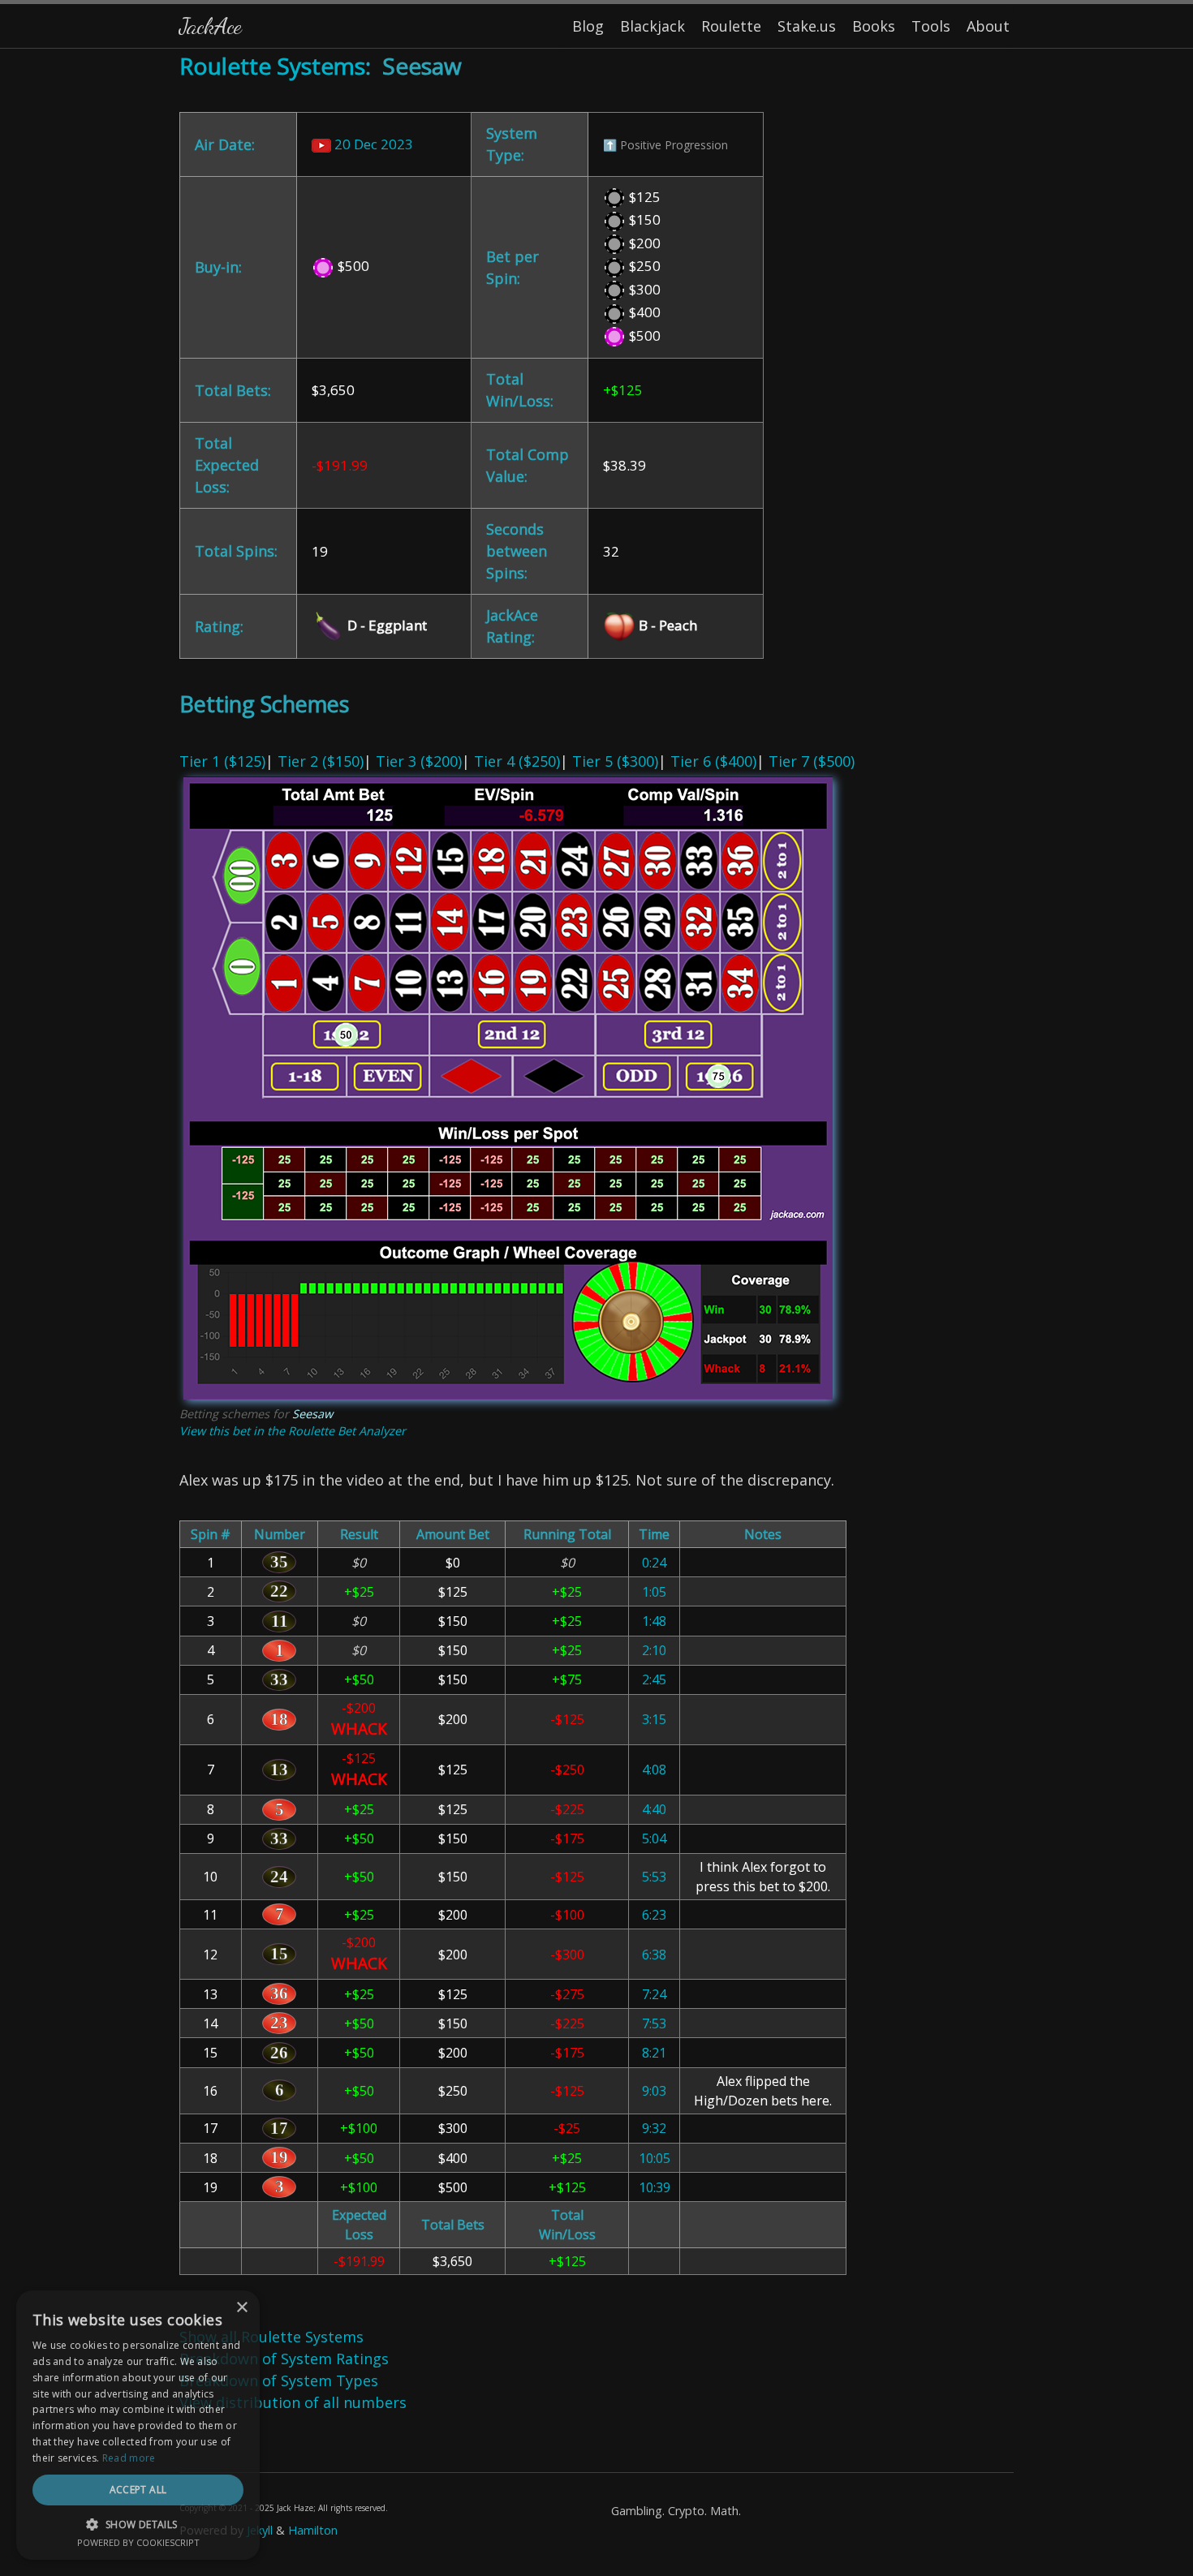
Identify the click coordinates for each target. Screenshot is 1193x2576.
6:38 (654, 1955)
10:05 (655, 2158)
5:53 (654, 1877)
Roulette (731, 26)
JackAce (210, 26)
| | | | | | (517, 1294)
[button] (138, 2524)
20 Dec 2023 (372, 144)
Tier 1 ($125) (222, 761)
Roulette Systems (272, 66)
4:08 (654, 1770)
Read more (129, 2458)
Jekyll (260, 2530)
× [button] (241, 2308)
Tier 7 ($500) (812, 761)
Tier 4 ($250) (517, 761)
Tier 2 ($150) (321, 761)
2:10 (654, 1650)
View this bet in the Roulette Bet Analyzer (293, 1431)
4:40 (654, 1809)
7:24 (654, 1994)
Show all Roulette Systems (271, 2337)
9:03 (654, 2091)
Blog (588, 26)
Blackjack (652, 26)
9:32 (654, 2128)
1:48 (654, 1621)
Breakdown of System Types (279, 2380)
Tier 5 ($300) (615, 761)
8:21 (654, 2053)
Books (874, 26)
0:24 (654, 1563)
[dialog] (138, 2425)
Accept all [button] (138, 2490)
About (988, 26)
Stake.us (807, 26)
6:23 (654, 1915)
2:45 (654, 1679)
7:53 (654, 2023)
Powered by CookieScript (138, 2542)
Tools (931, 26)
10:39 (655, 2187)
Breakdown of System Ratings (284, 2359)
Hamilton (313, 2530)
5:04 (654, 1838)
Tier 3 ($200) (419, 761)
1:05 (654, 1592)
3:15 (654, 1719)
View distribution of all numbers (293, 2402)
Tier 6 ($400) (713, 761)
